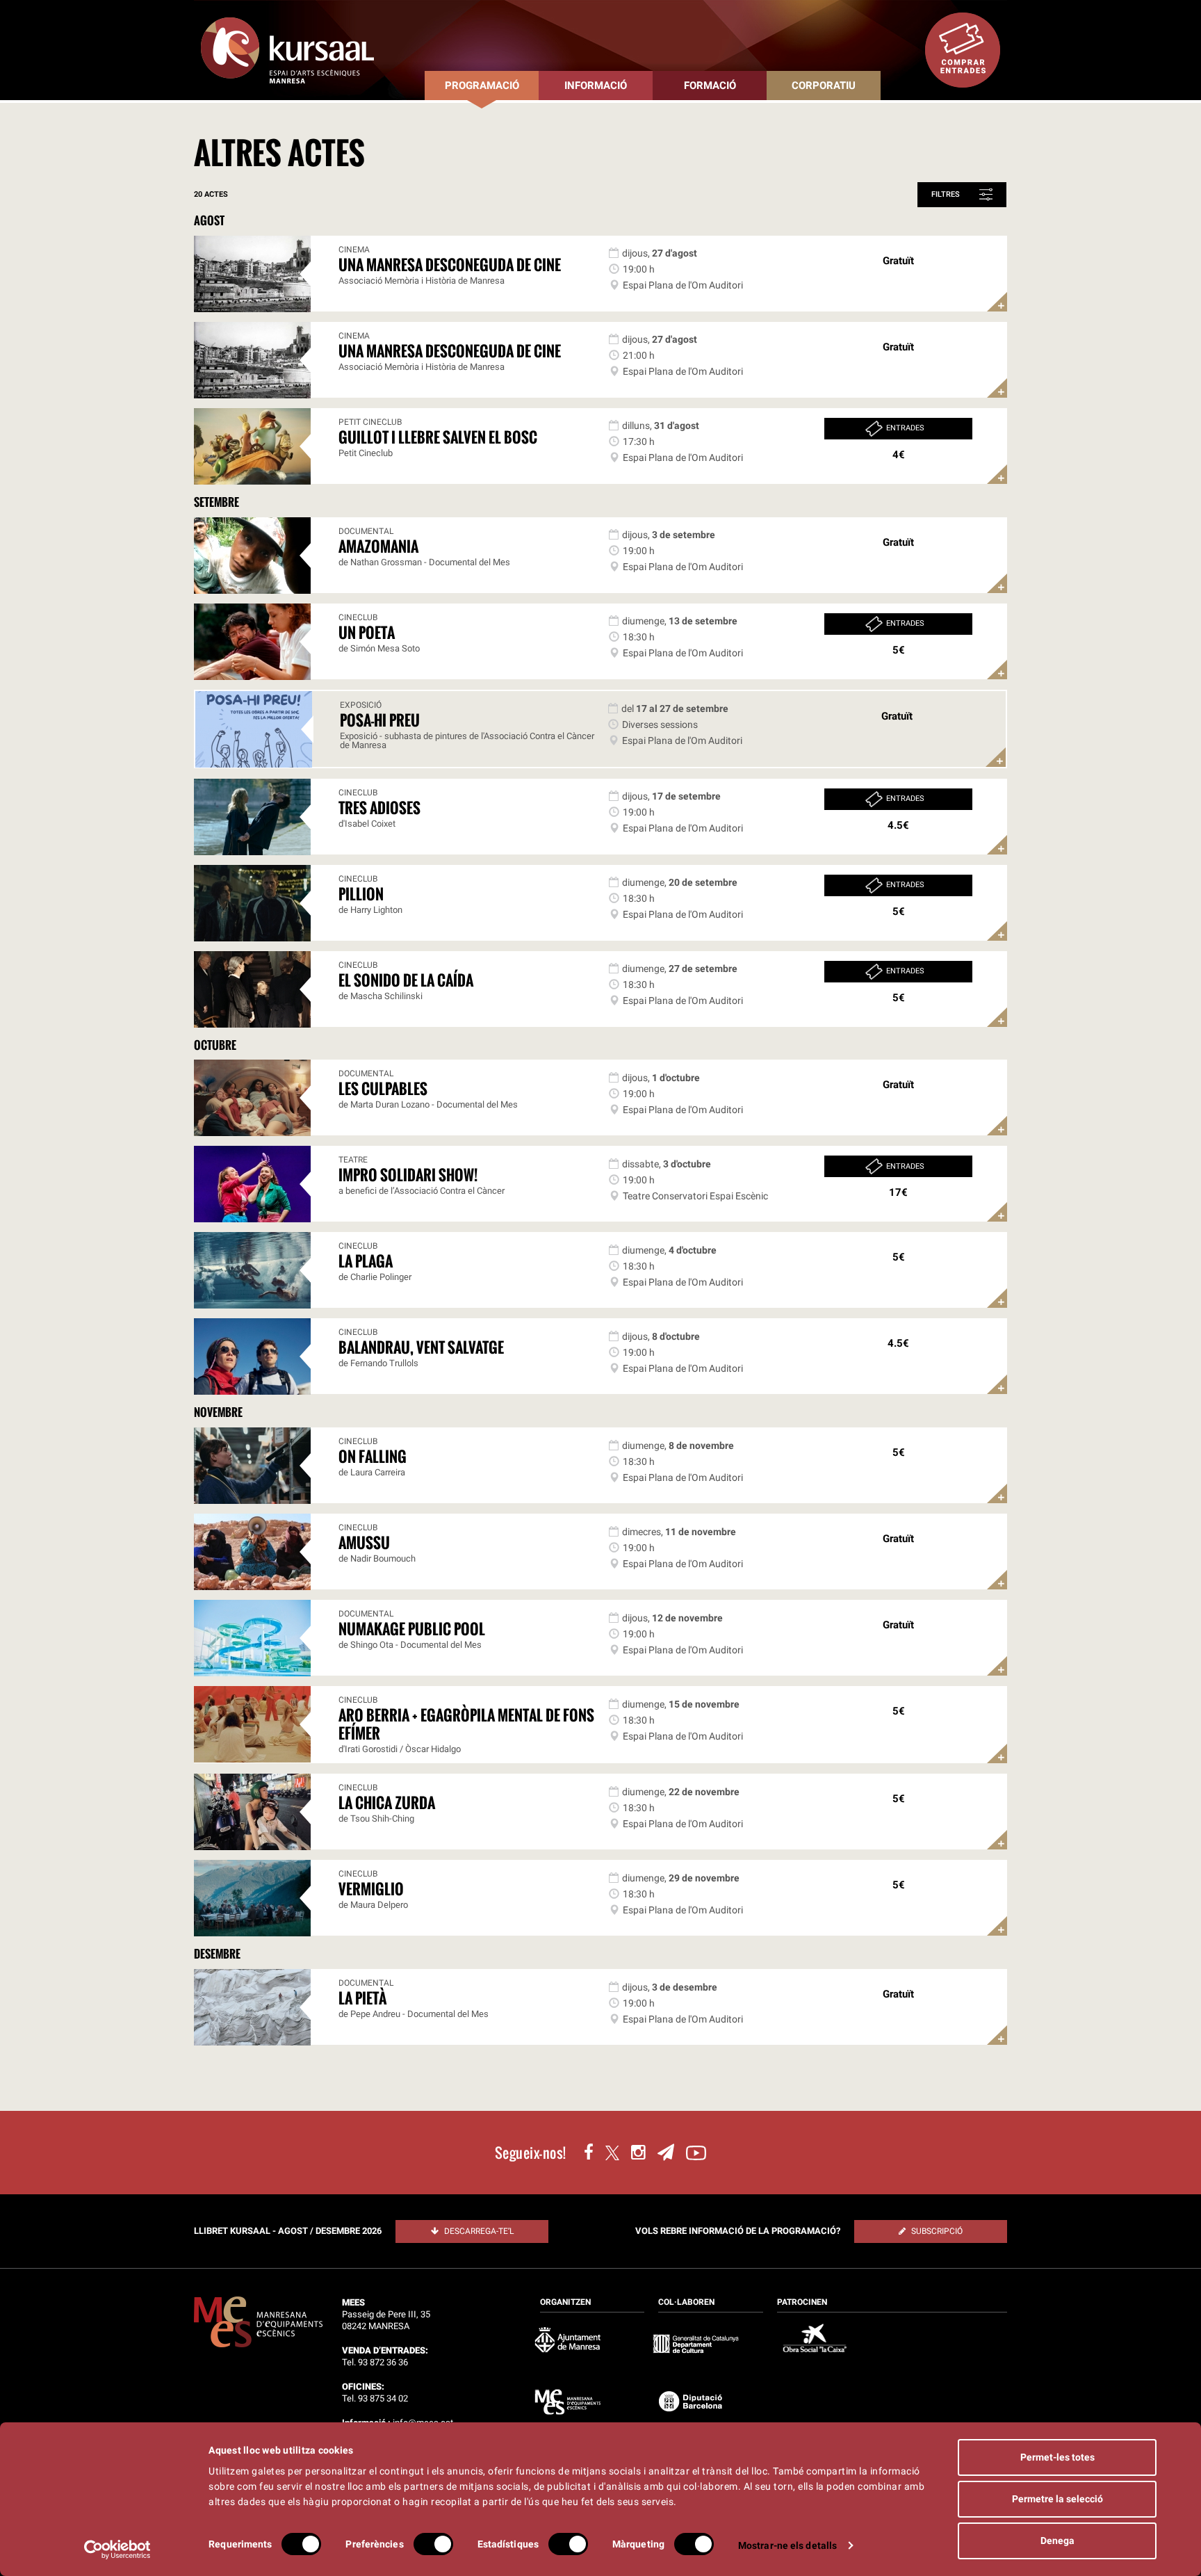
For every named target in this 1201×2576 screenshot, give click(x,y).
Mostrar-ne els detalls (787, 2545)
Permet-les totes (1057, 2457)
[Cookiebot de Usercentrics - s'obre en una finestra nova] (118, 2550)
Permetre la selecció (1057, 2499)
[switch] (433, 2544)
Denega (1057, 2541)
